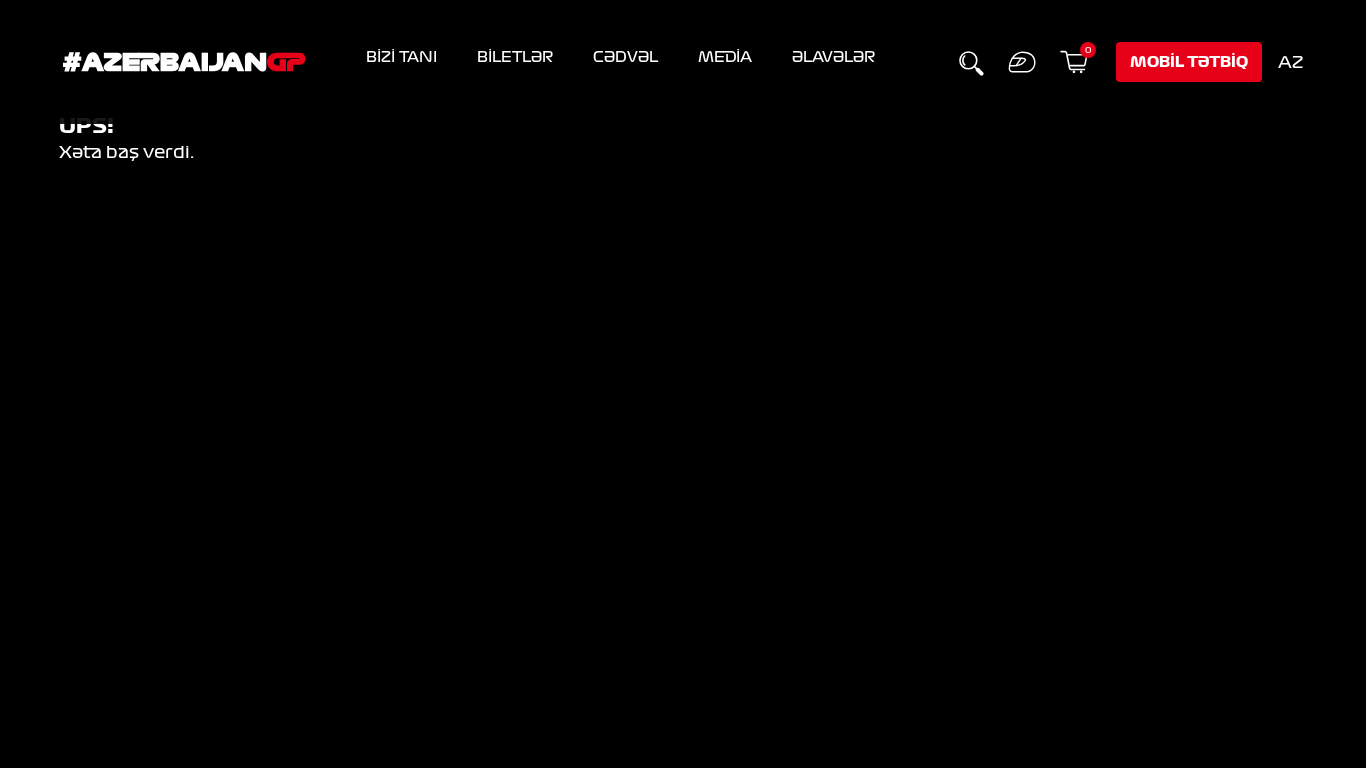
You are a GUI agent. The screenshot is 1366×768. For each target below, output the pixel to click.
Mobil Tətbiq (1189, 62)
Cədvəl (625, 57)
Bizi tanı (401, 57)
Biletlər (515, 57)
